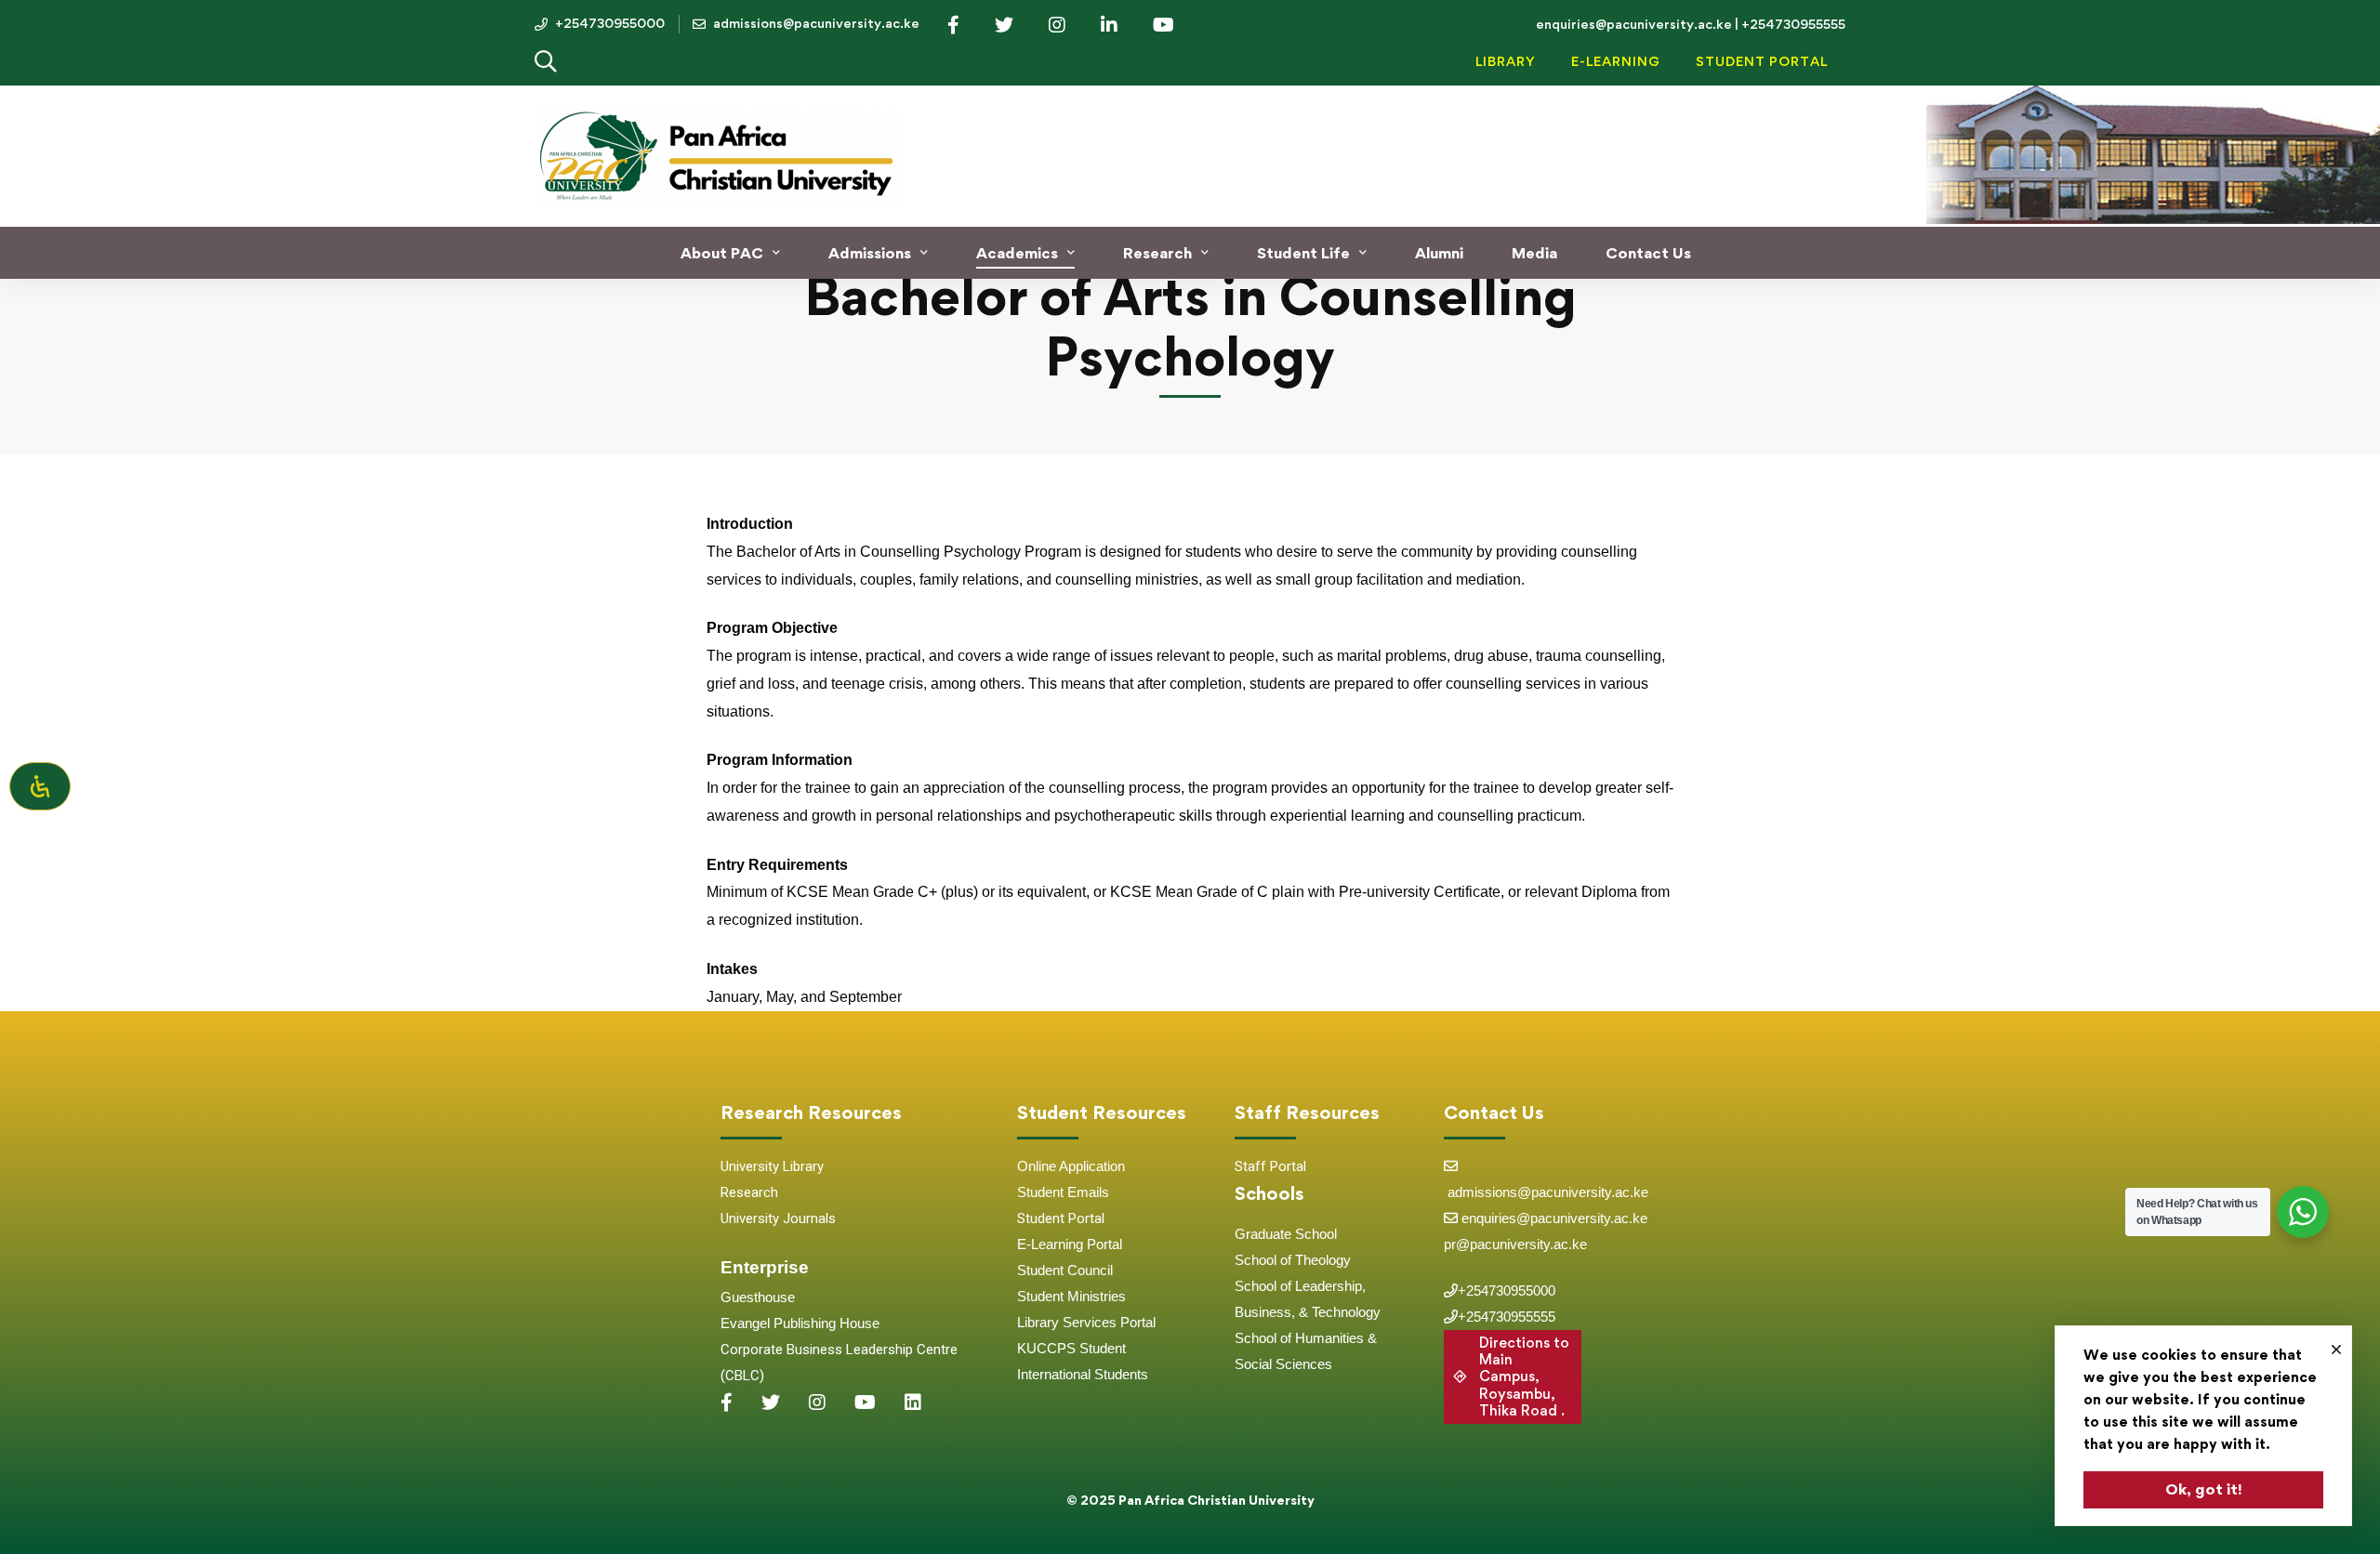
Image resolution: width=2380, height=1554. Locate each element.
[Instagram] (817, 1403)
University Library (772, 1166)
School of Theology (1293, 1260)
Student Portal (1061, 1218)
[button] (1513, 1377)
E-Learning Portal (1070, 1244)
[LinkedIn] (913, 1403)
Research (749, 1192)
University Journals (778, 1218)
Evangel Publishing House (800, 1323)
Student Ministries (1071, 1296)
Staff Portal (1270, 1166)
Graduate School (1286, 1234)
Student (1042, 1192)
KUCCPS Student (1071, 1348)
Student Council (1065, 1270)
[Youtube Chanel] (865, 1403)
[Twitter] (771, 1403)
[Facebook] (727, 1403)
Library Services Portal (1086, 1322)
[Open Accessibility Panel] (40, 786)
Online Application (1071, 1166)
